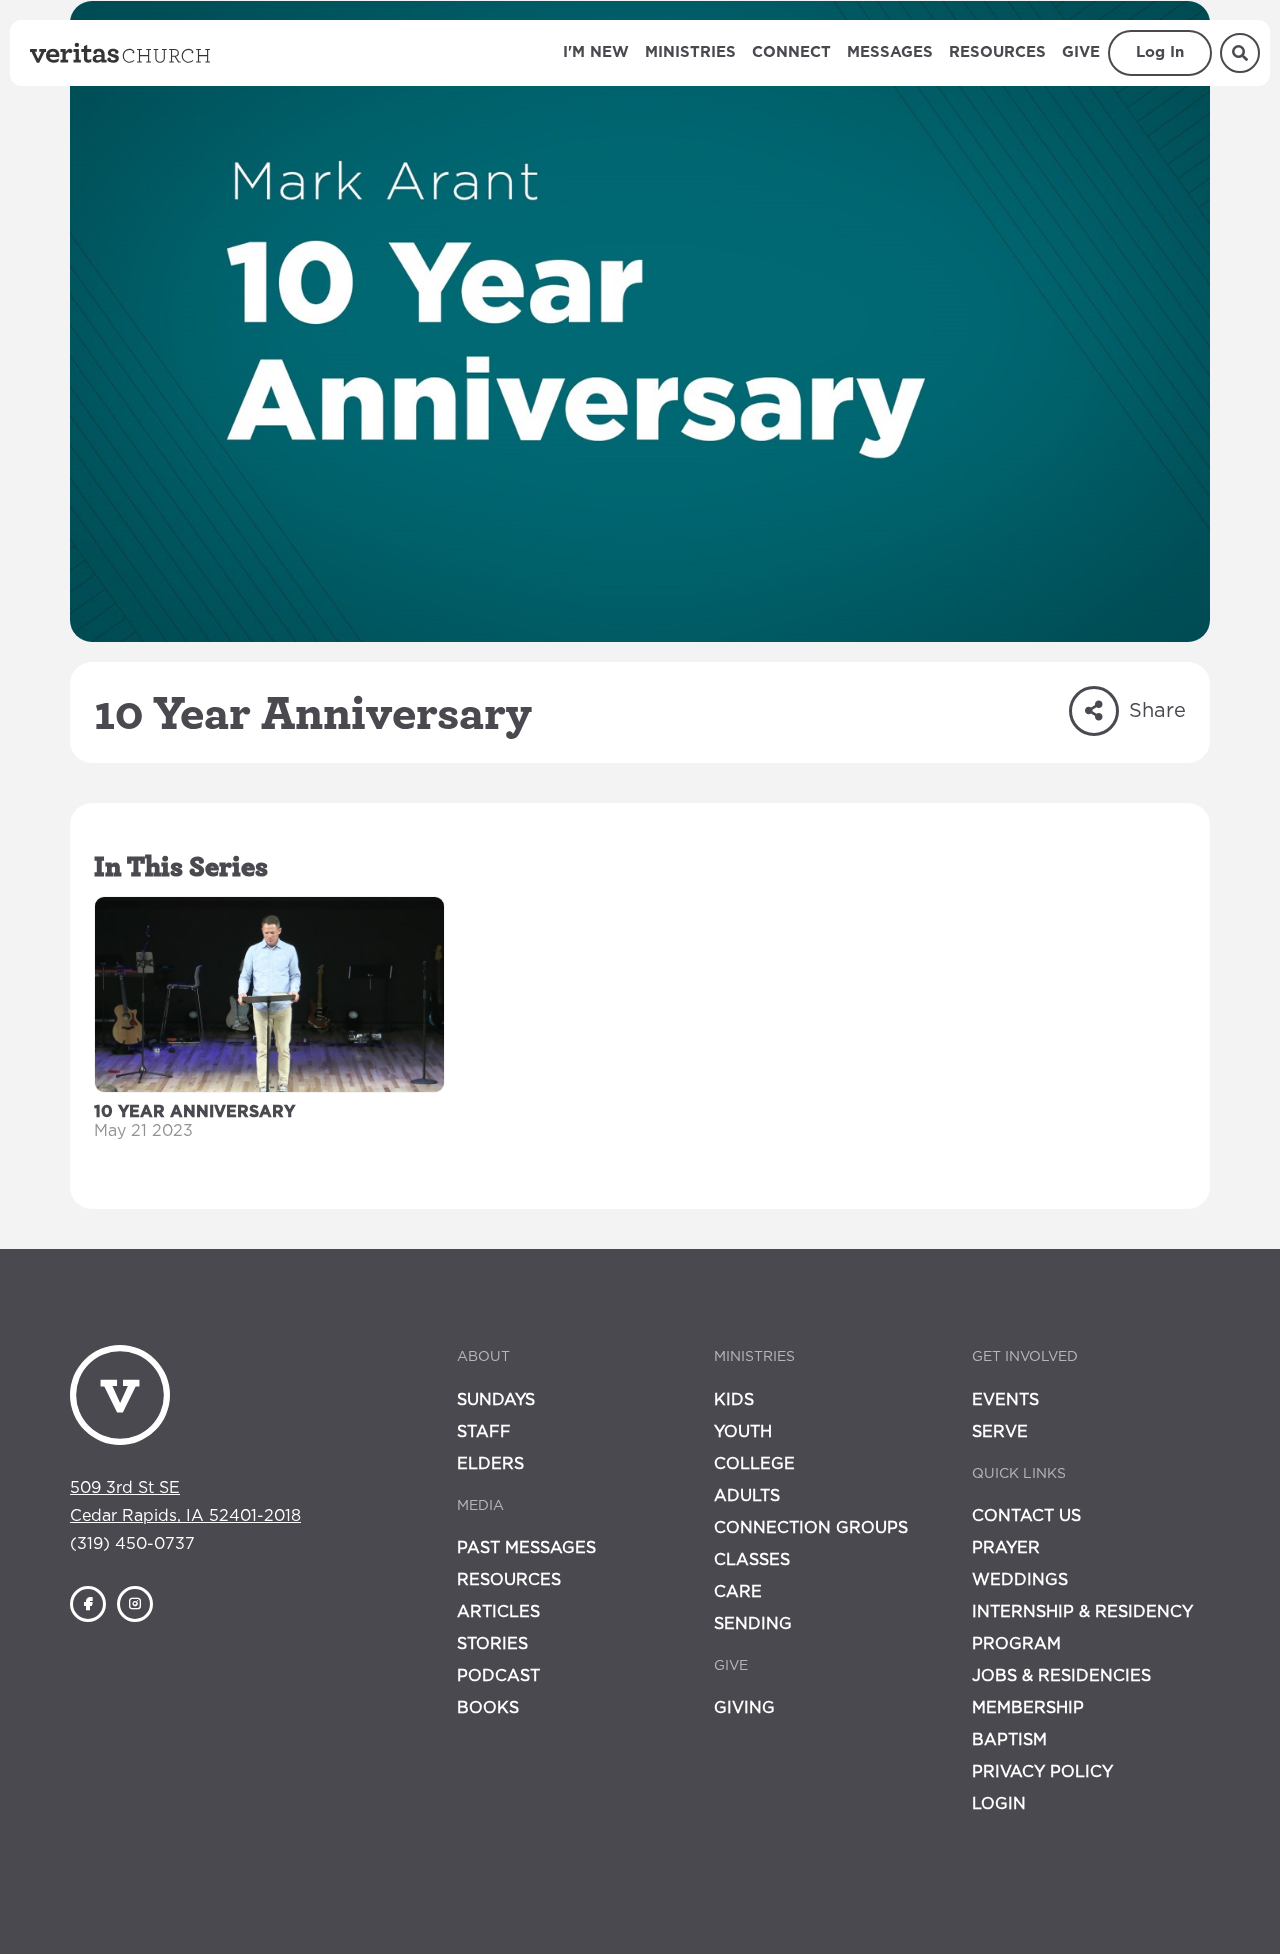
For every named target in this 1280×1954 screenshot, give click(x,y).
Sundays (496, 1400)
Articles (498, 1612)
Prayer (1006, 1548)
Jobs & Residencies (1061, 1676)
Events (1005, 1400)
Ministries (690, 52)
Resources (997, 52)
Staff (484, 1432)
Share (1157, 711)
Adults (747, 1496)
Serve (1000, 1432)
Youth (743, 1432)
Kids (734, 1400)
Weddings (1020, 1580)
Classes (752, 1560)
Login (999, 1804)
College (754, 1464)
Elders (490, 1464)
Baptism (1009, 1740)
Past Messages (526, 1548)
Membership (1028, 1708)
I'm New (596, 52)
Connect (791, 52)
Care (738, 1592)
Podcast (498, 1676)
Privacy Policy (1042, 1772)
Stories (492, 1644)
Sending (753, 1624)
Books (488, 1708)
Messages (890, 52)
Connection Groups (811, 1528)
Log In (1160, 52)
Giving (744, 1708)
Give (1081, 52)
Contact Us (1026, 1516)
